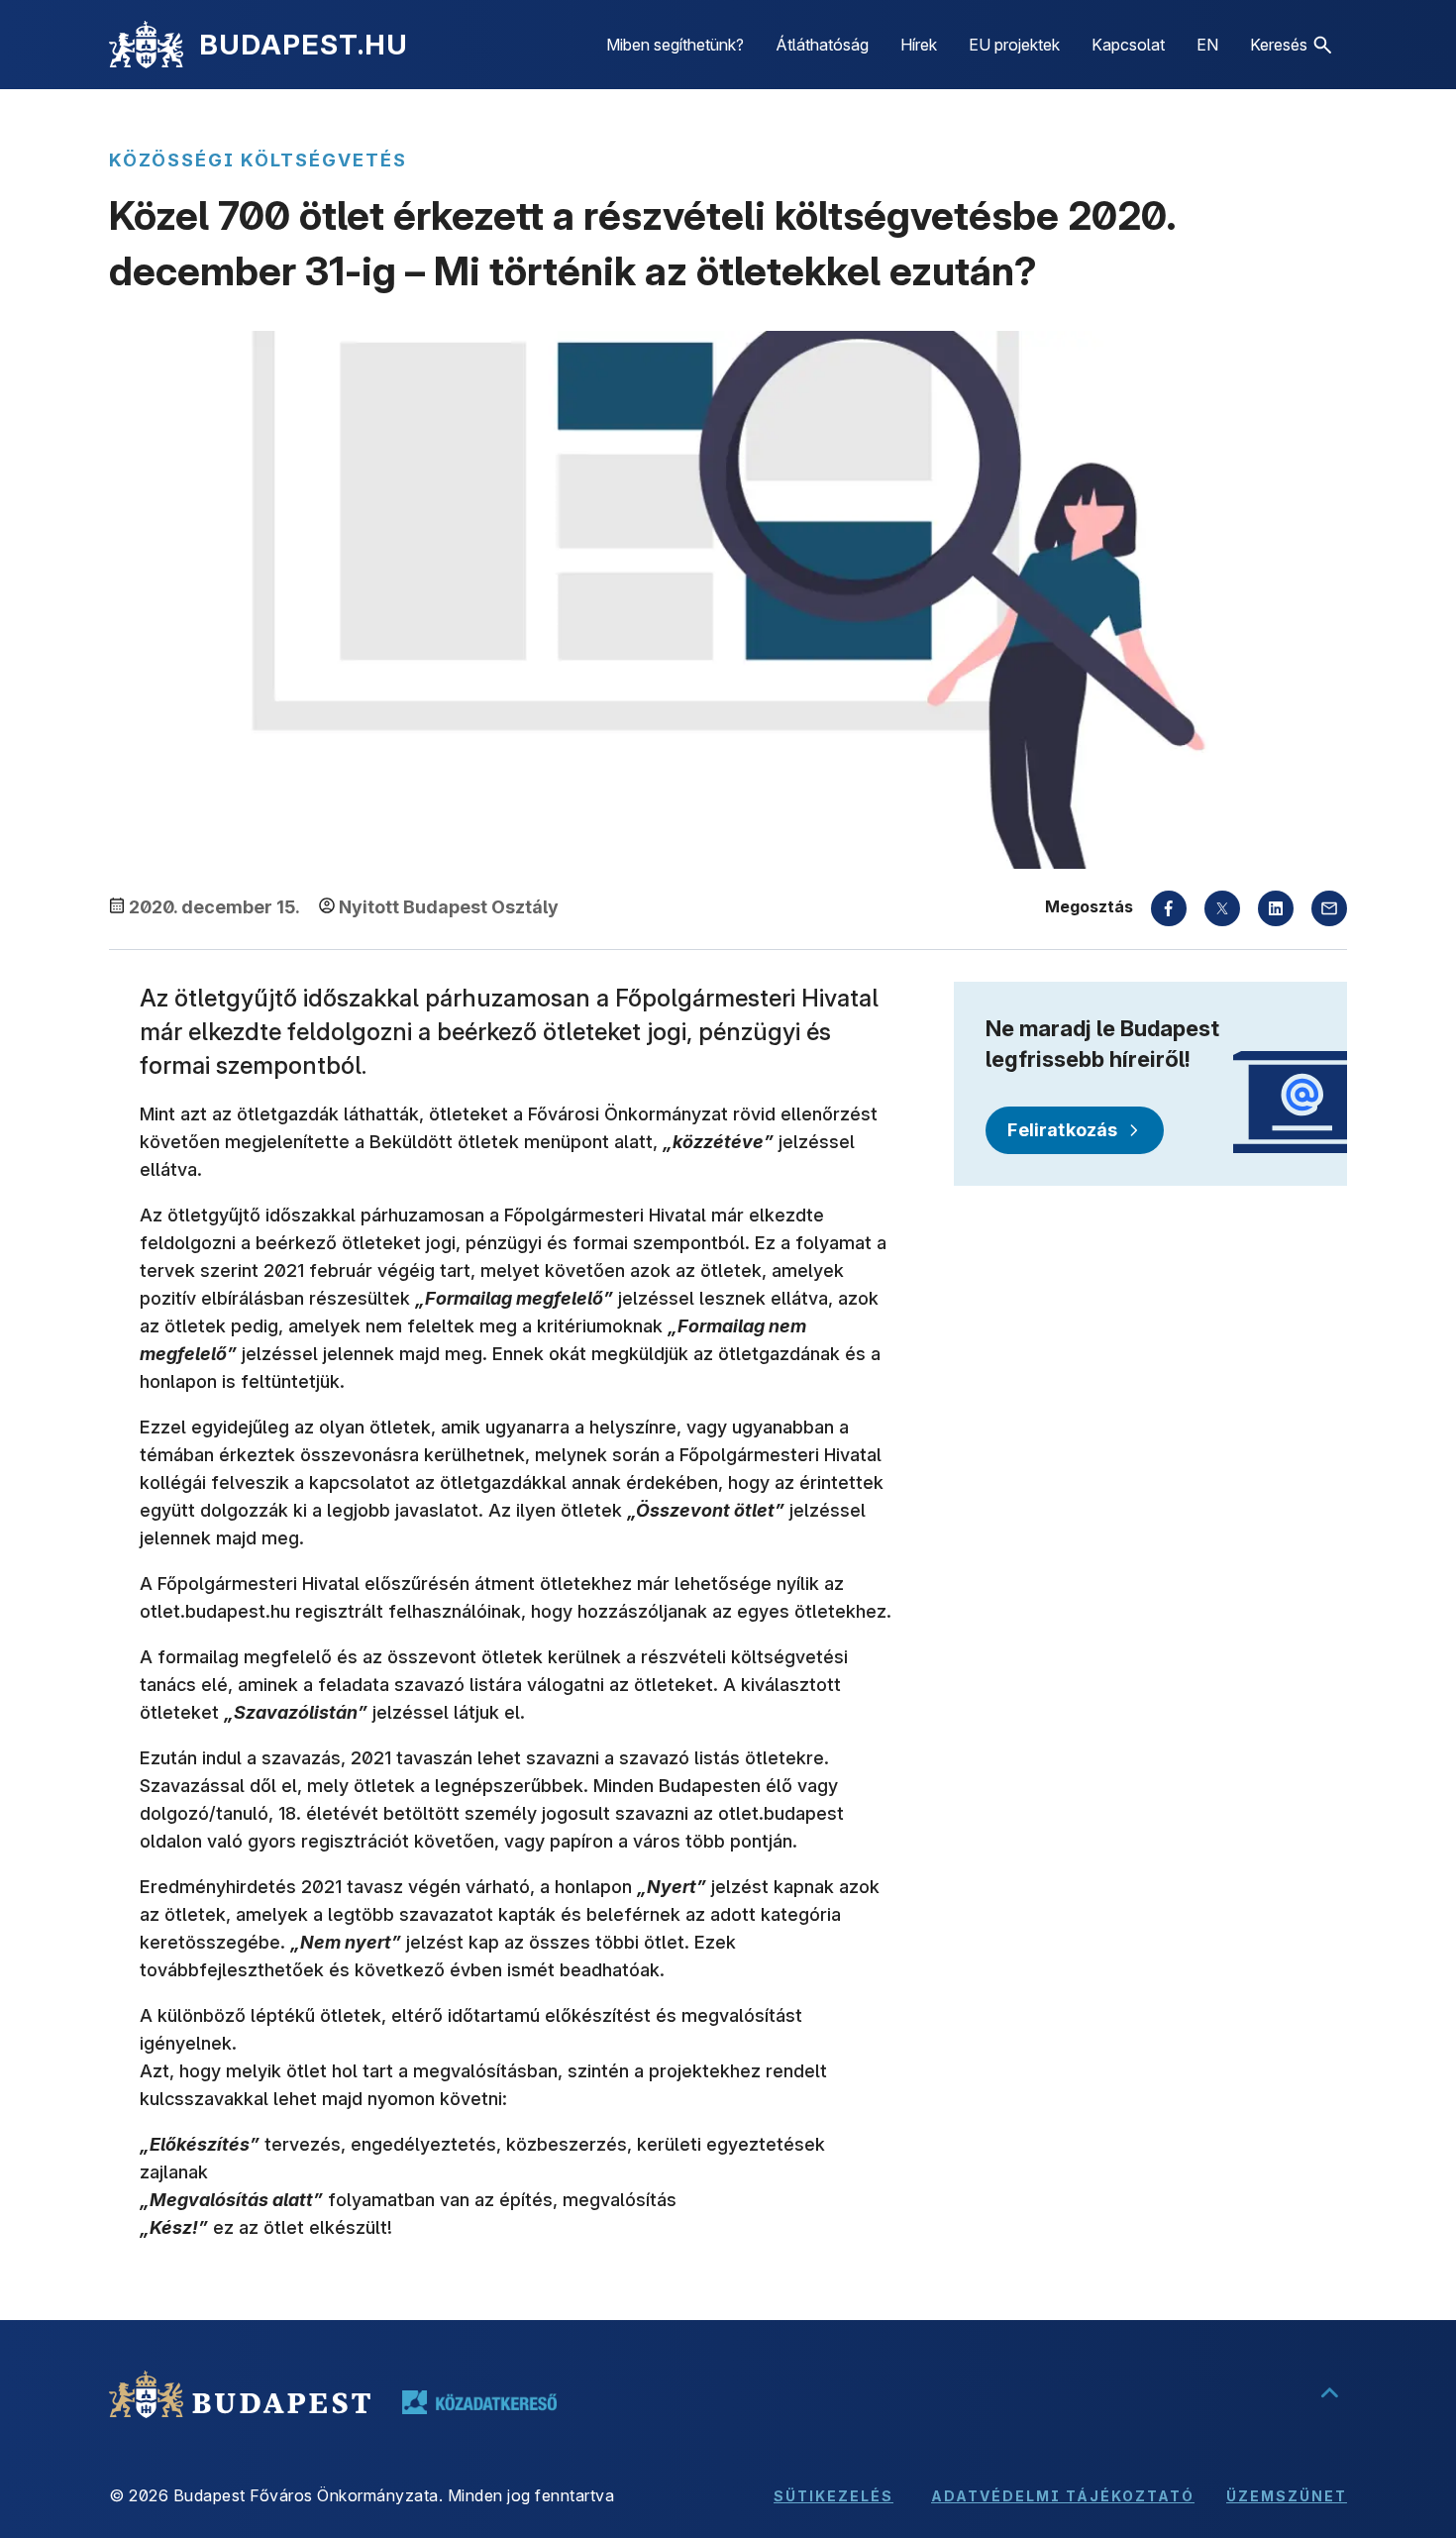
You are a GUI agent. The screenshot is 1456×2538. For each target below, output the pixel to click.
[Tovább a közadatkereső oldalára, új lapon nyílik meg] (479, 2402)
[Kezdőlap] (146, 45)
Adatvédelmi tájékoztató (1063, 2496)
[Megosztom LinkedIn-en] (1276, 908)
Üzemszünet (1287, 2496)
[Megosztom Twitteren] (1222, 908)
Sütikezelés (833, 2496)
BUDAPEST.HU (304, 45)
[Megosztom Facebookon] (1169, 908)
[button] (1291, 45)
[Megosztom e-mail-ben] (1329, 908)
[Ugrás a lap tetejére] (1329, 2394)
